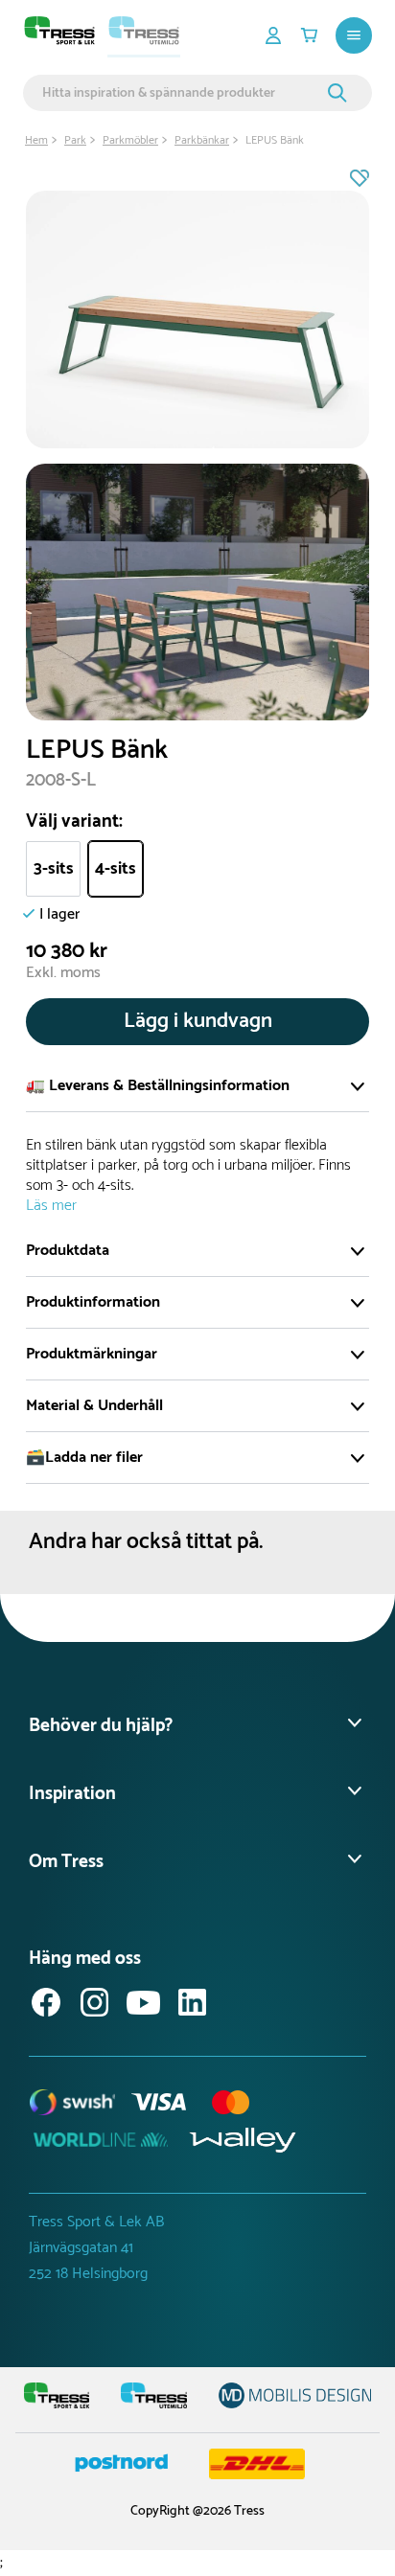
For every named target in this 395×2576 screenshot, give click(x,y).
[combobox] (182, 93)
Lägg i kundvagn (198, 1021)
